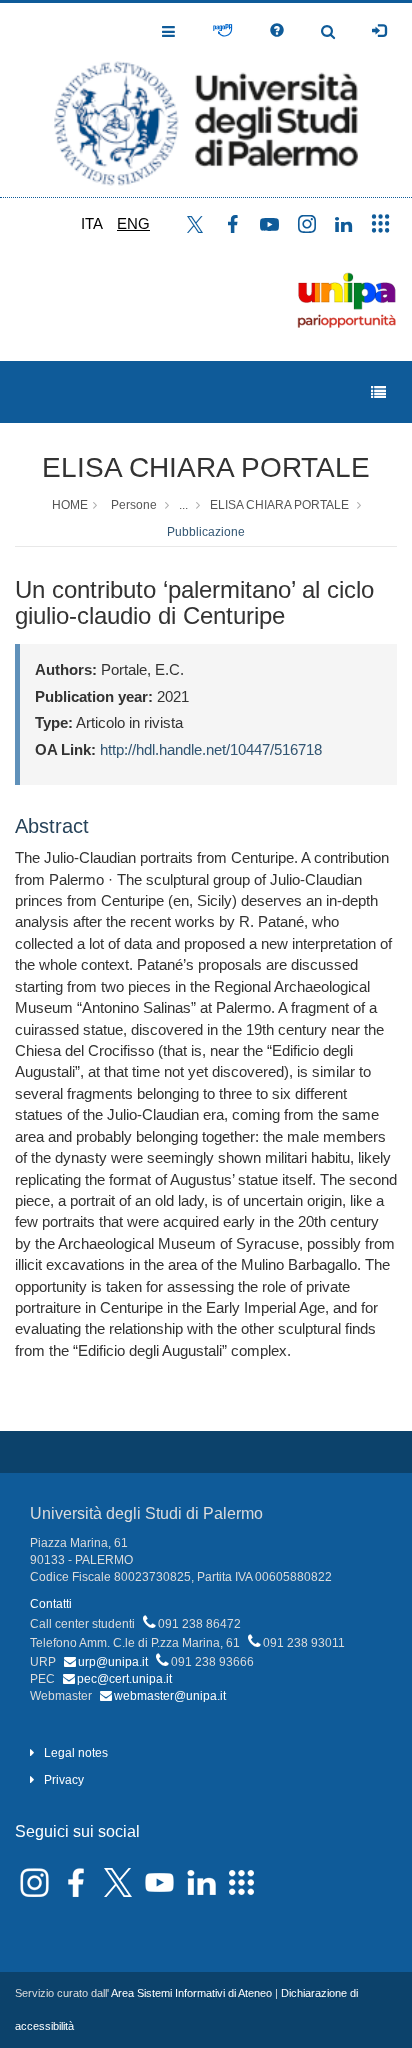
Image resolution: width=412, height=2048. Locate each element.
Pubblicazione (206, 532)
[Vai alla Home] (206, 100)
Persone (134, 505)
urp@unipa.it (113, 1662)
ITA (92, 223)
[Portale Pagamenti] (222, 31)
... (183, 505)
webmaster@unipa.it (170, 1696)
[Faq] (277, 31)
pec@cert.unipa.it (124, 1679)
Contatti (51, 1604)
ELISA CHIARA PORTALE (206, 467)
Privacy (64, 1780)
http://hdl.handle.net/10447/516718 (211, 749)
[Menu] (378, 392)
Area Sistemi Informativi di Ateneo (191, 1993)
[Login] (379, 31)
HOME (70, 505)
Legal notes (76, 1753)
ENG (133, 223)
